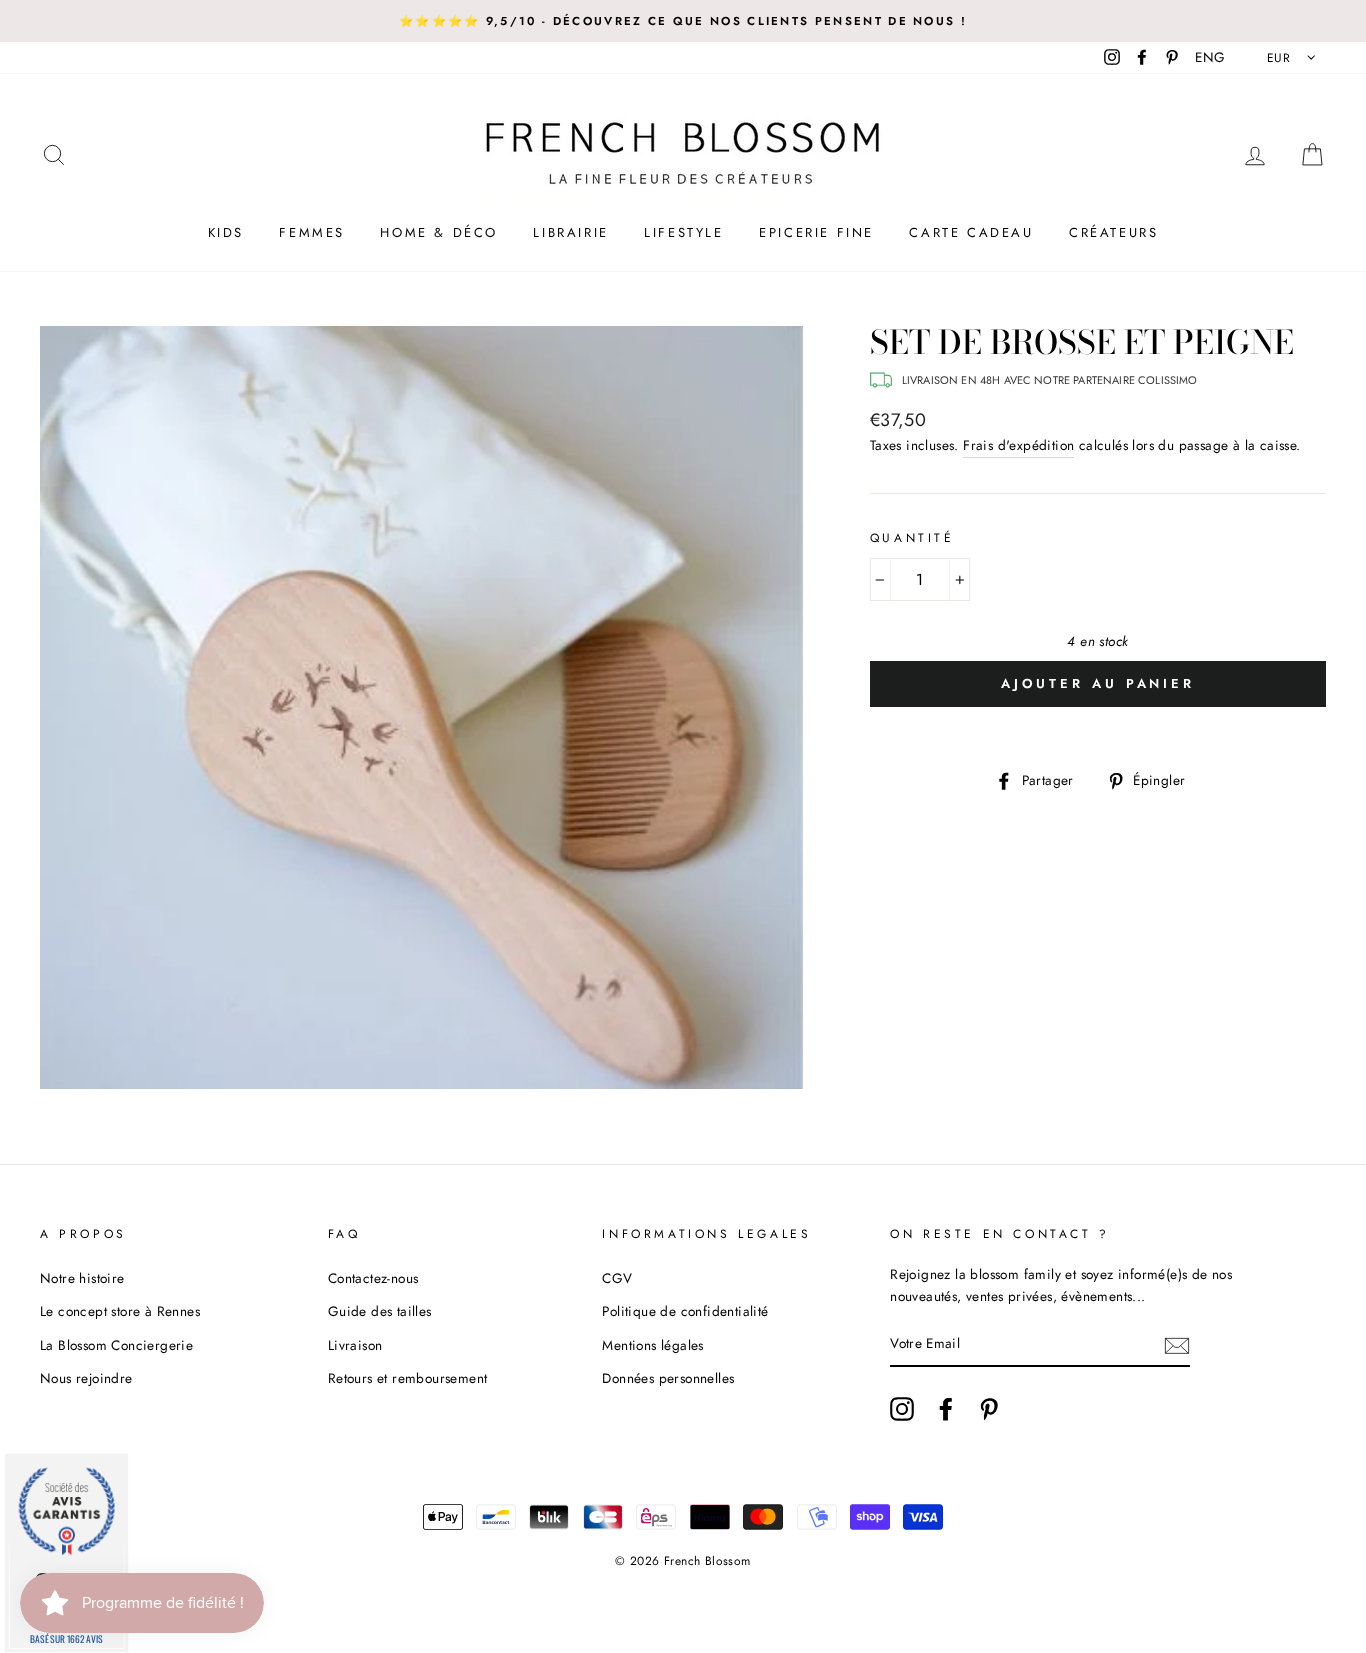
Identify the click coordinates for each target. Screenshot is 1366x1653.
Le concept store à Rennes (120, 1311)
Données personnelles (668, 1378)
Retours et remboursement (408, 1378)
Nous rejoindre (86, 1378)
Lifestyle (683, 232)
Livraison (355, 1345)
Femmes (312, 232)
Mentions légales (652, 1345)
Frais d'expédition (1018, 445)
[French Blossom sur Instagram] (902, 1409)
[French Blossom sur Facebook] (946, 1409)
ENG (1210, 57)
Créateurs (1113, 232)
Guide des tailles (380, 1311)
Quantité (912, 538)
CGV (617, 1278)
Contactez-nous (373, 1278)
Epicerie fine (816, 232)
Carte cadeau (971, 232)
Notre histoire (82, 1278)
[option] (683, 21)
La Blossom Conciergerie (116, 1345)
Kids (226, 232)
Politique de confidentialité (685, 1311)
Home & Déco (439, 232)
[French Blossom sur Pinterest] (989, 1409)
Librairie (570, 232)
